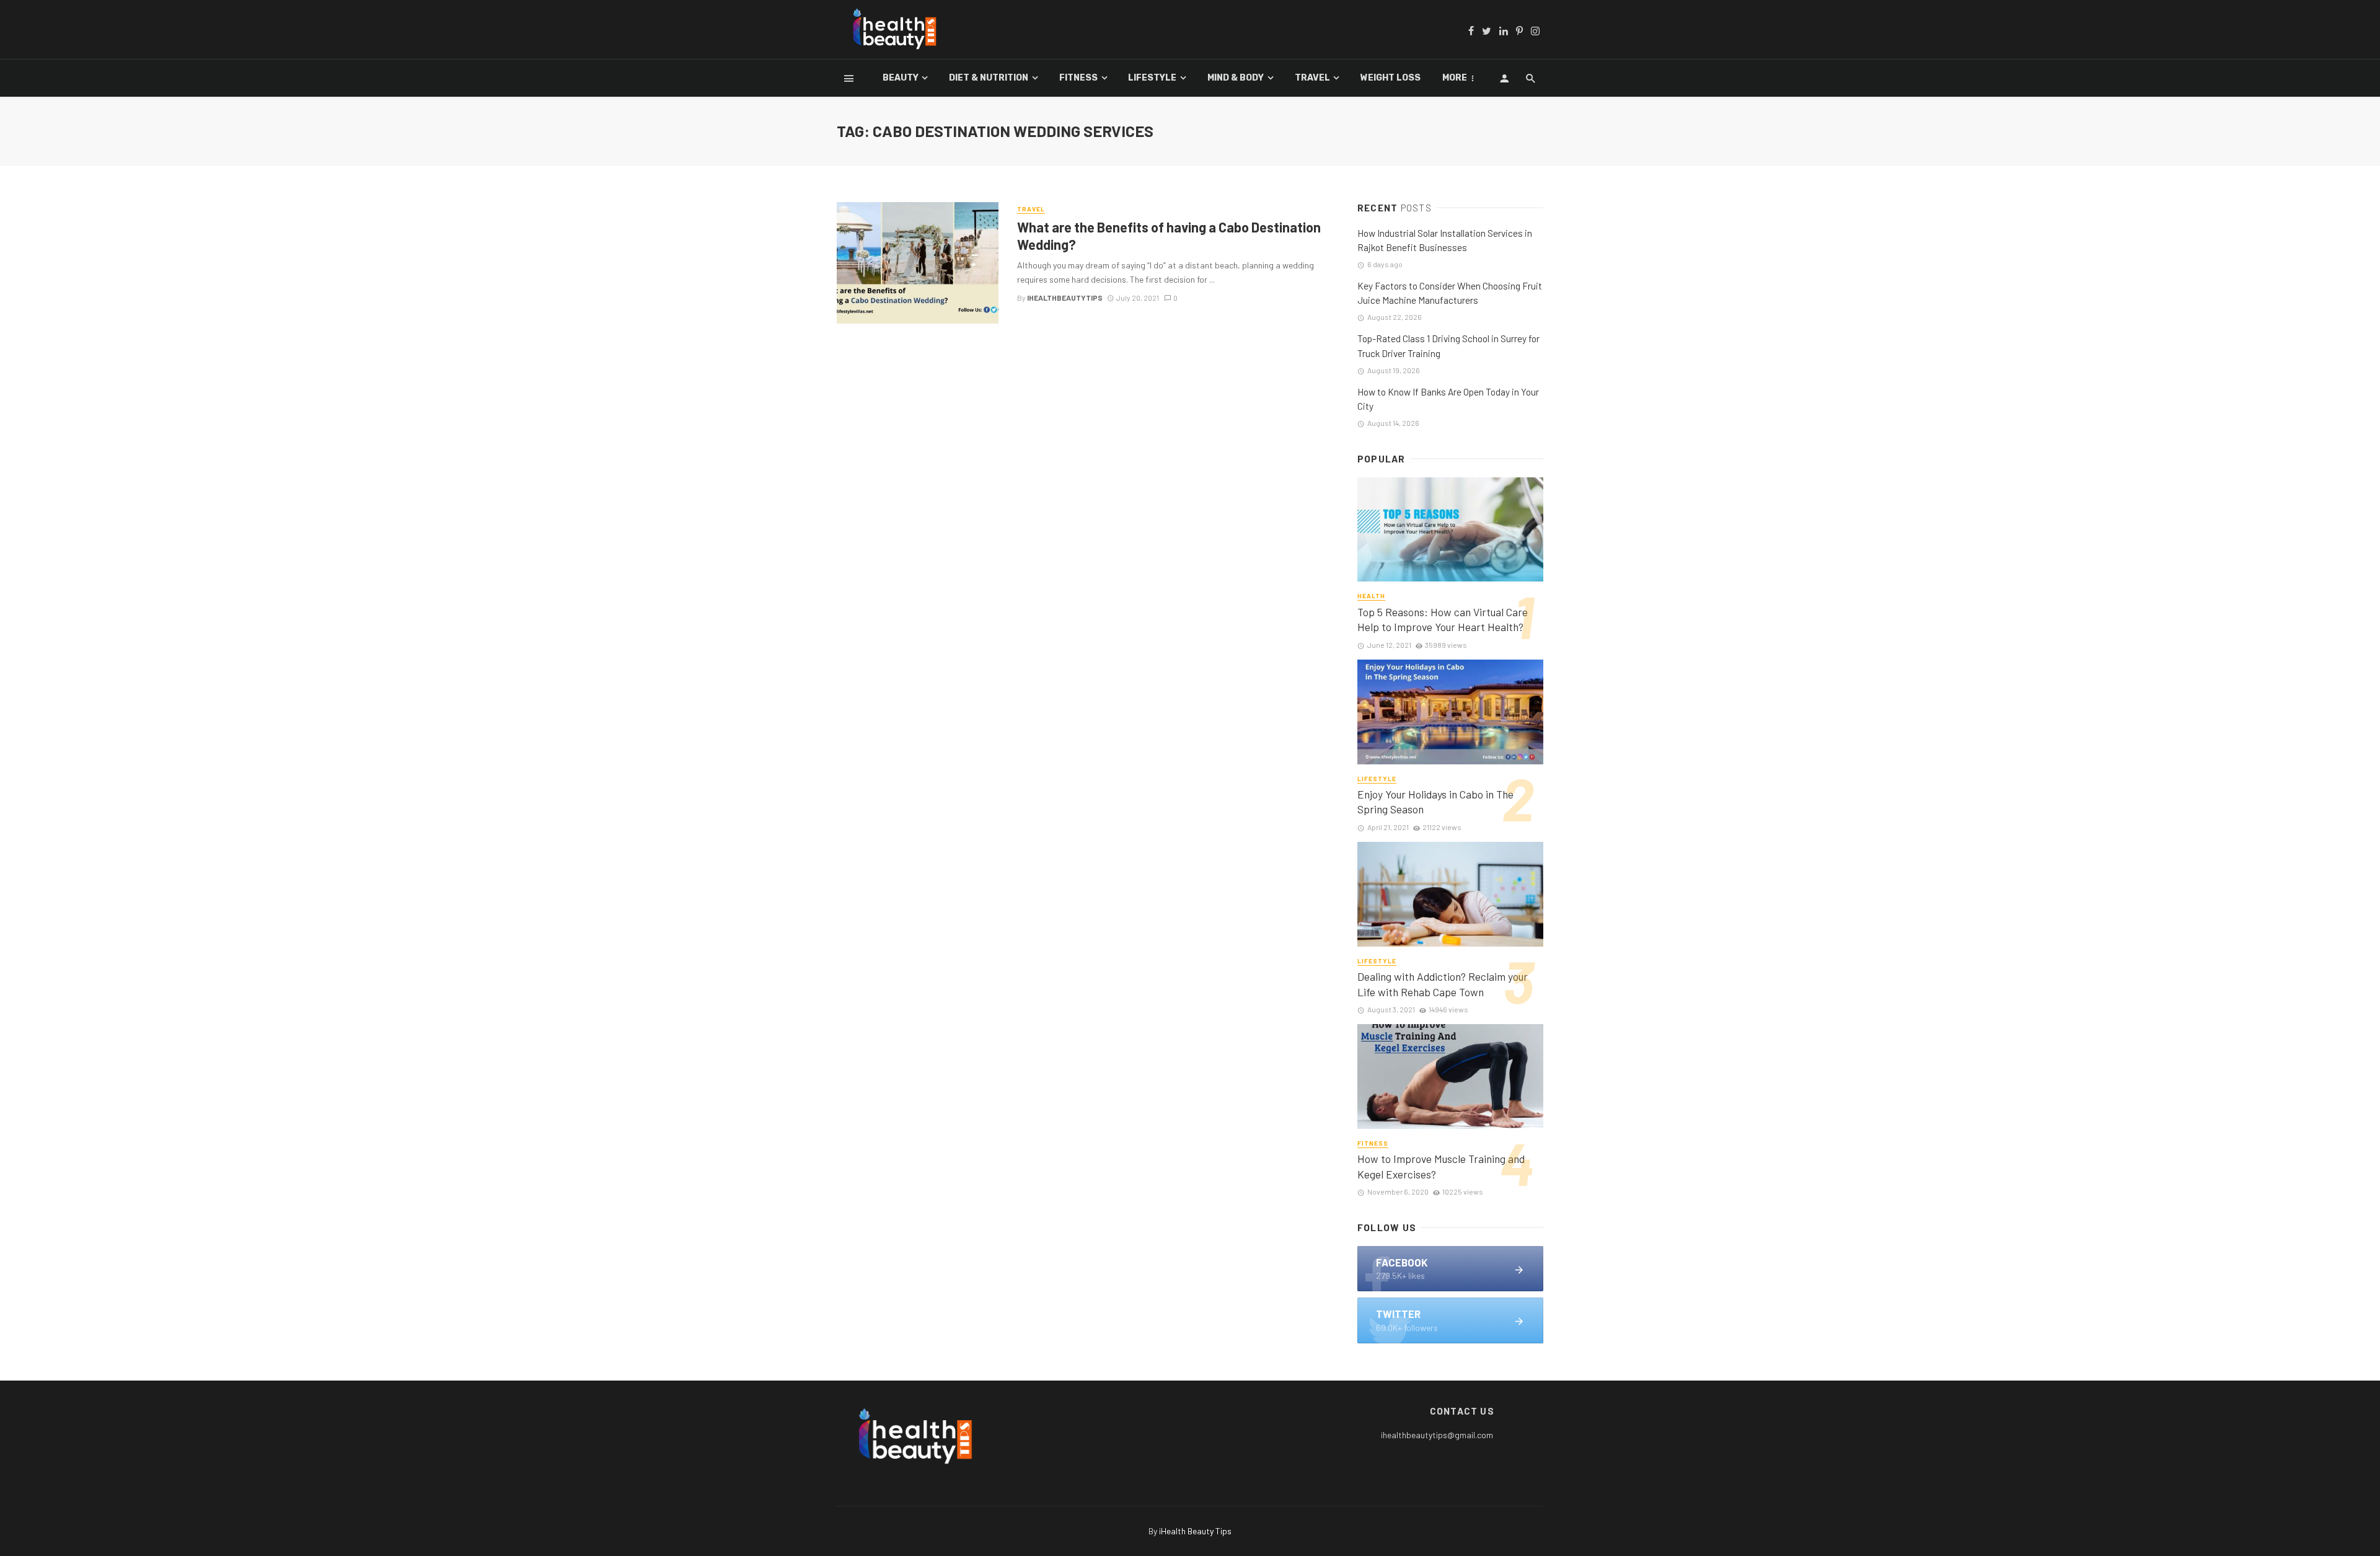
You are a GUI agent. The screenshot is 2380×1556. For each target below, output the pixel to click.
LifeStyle (1152, 78)
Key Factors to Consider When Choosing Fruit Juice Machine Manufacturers (1450, 293)
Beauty (901, 78)
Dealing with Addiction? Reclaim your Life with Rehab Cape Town (1443, 984)
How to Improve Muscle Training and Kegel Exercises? (1441, 1166)
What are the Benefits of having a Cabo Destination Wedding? (1169, 236)
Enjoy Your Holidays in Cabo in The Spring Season (1435, 802)
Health (1371, 596)
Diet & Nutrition (989, 78)
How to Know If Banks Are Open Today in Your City (1448, 399)
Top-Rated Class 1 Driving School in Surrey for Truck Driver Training (1448, 346)
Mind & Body (1236, 78)
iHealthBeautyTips (1065, 298)
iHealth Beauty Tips (1195, 1531)
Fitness (1078, 78)
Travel (1312, 78)
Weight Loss (1391, 78)
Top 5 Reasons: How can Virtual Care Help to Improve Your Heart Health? (1443, 620)
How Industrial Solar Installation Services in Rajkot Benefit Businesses (1445, 240)
